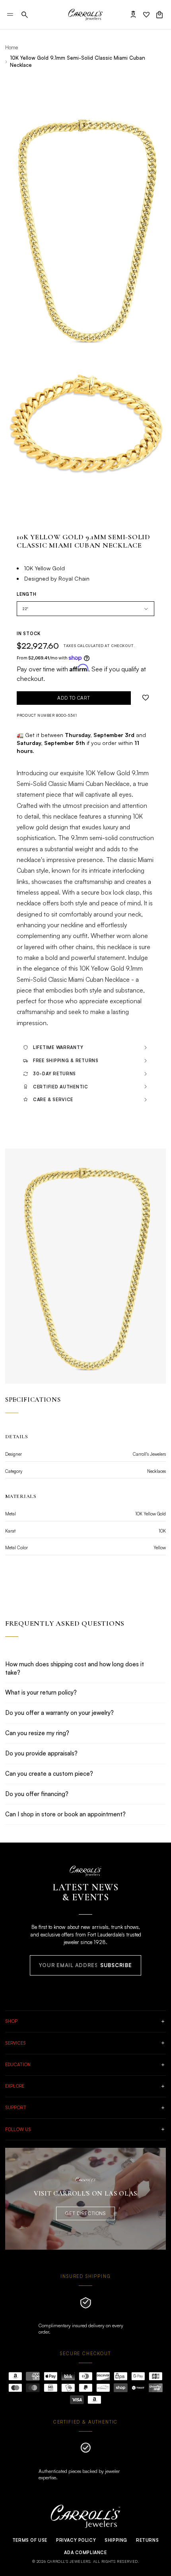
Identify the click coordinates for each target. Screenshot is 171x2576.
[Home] (85, 15)
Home (12, 47)
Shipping (116, 2540)
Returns (147, 2540)
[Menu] (10, 15)
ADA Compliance (85, 2553)
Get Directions (85, 2213)
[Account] (133, 15)
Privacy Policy (76, 2540)
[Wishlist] (146, 15)
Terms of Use (30, 2540)
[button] (25, 15)
